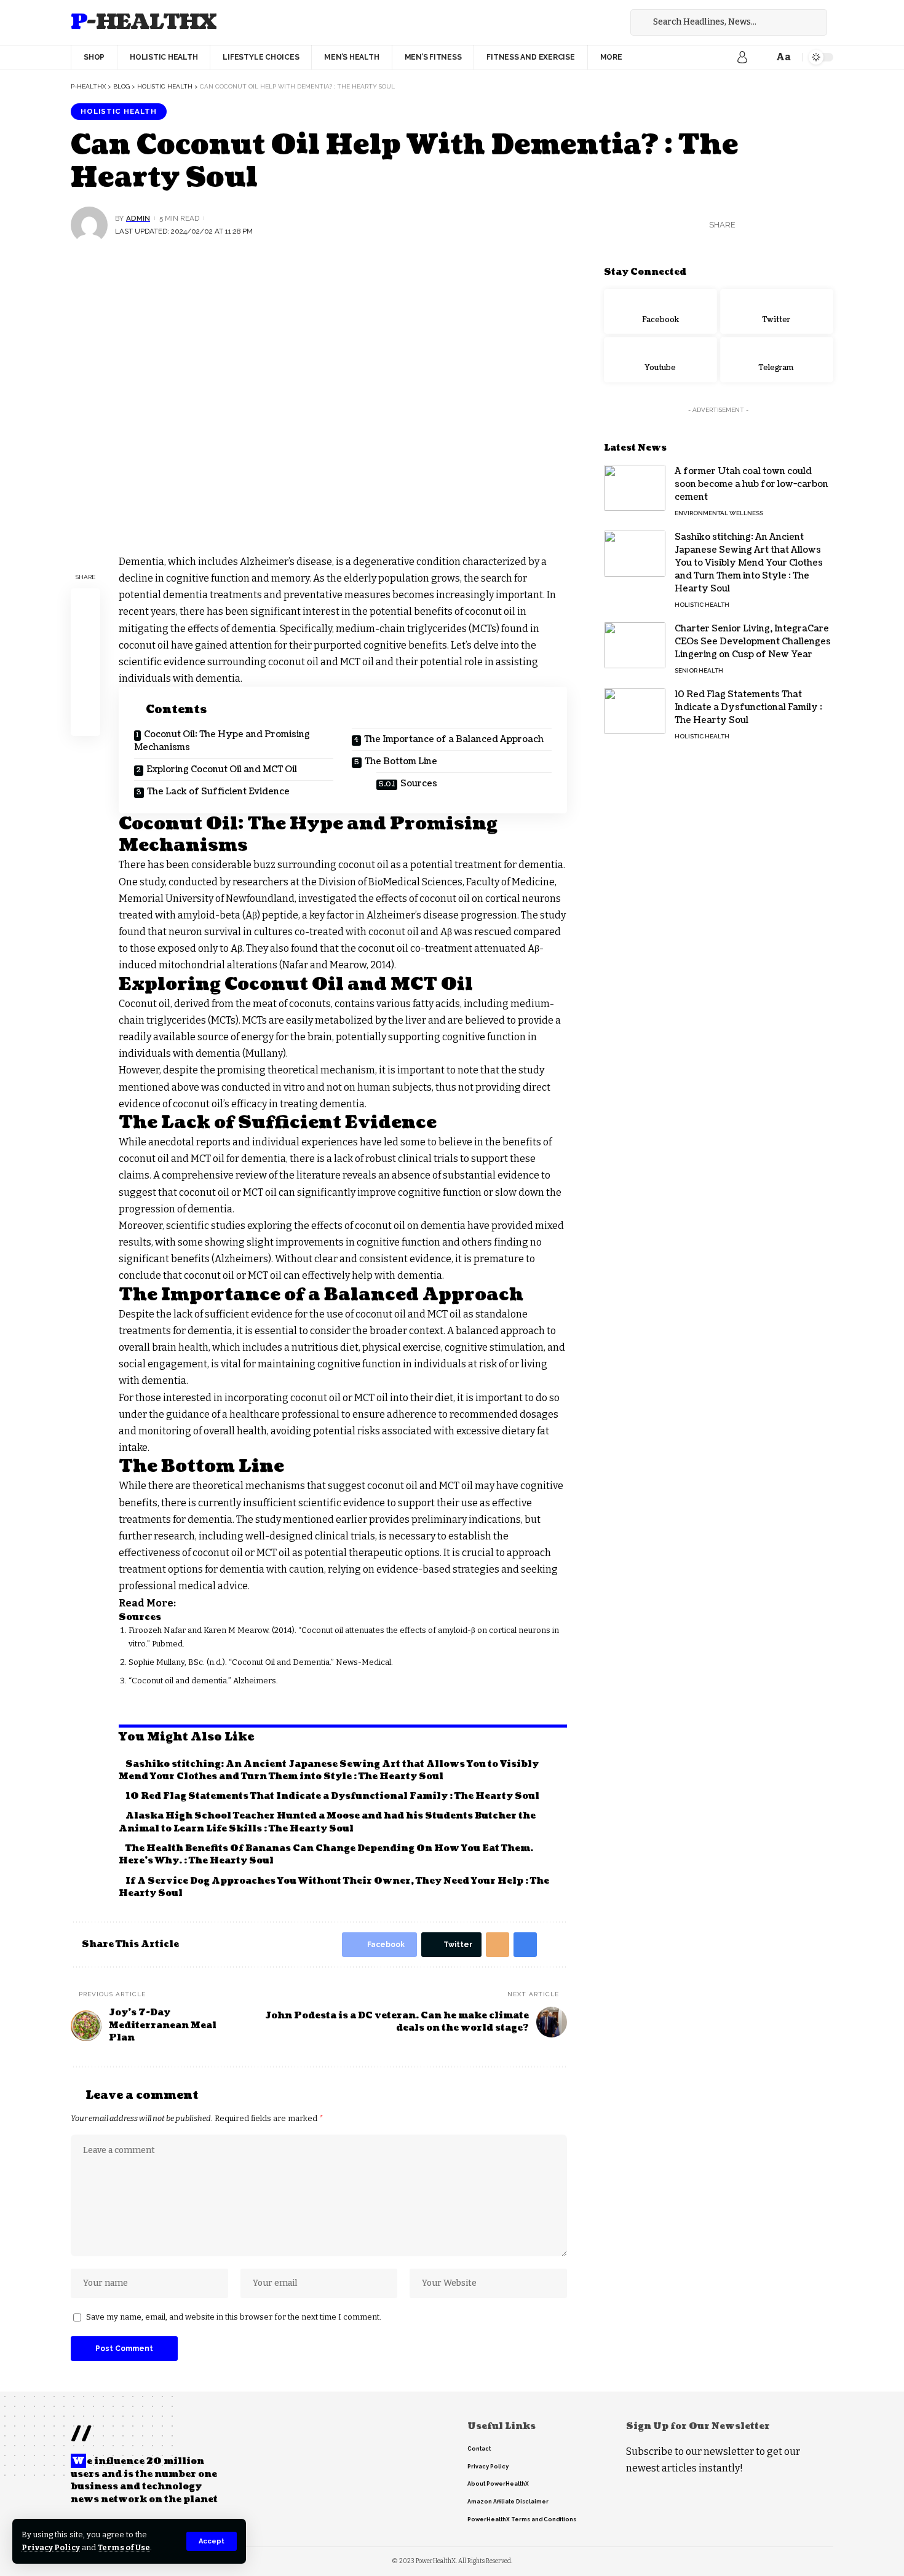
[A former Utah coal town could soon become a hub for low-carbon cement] (635, 488)
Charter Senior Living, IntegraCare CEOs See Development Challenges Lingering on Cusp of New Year (753, 642)
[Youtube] (660, 360)
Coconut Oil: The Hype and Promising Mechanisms (222, 741)
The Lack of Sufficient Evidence (218, 792)
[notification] (761, 57)
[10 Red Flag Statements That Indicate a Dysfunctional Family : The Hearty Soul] (635, 711)
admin (138, 218)
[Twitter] (601, 22)
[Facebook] (587, 22)
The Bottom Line (401, 761)
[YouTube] (614, 22)
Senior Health (699, 670)
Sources (419, 784)
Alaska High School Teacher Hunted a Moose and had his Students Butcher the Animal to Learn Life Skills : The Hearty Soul (327, 1822)
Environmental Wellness (719, 513)
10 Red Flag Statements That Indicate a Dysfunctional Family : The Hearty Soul (332, 1796)
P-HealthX (144, 22)
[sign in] (742, 57)
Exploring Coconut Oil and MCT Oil (222, 769)
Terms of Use (124, 2547)
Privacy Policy (51, 2547)
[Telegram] (777, 360)
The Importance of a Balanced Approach (454, 739)
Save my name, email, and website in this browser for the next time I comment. (234, 2317)
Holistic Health (119, 111)
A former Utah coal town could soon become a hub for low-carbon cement (751, 484)
